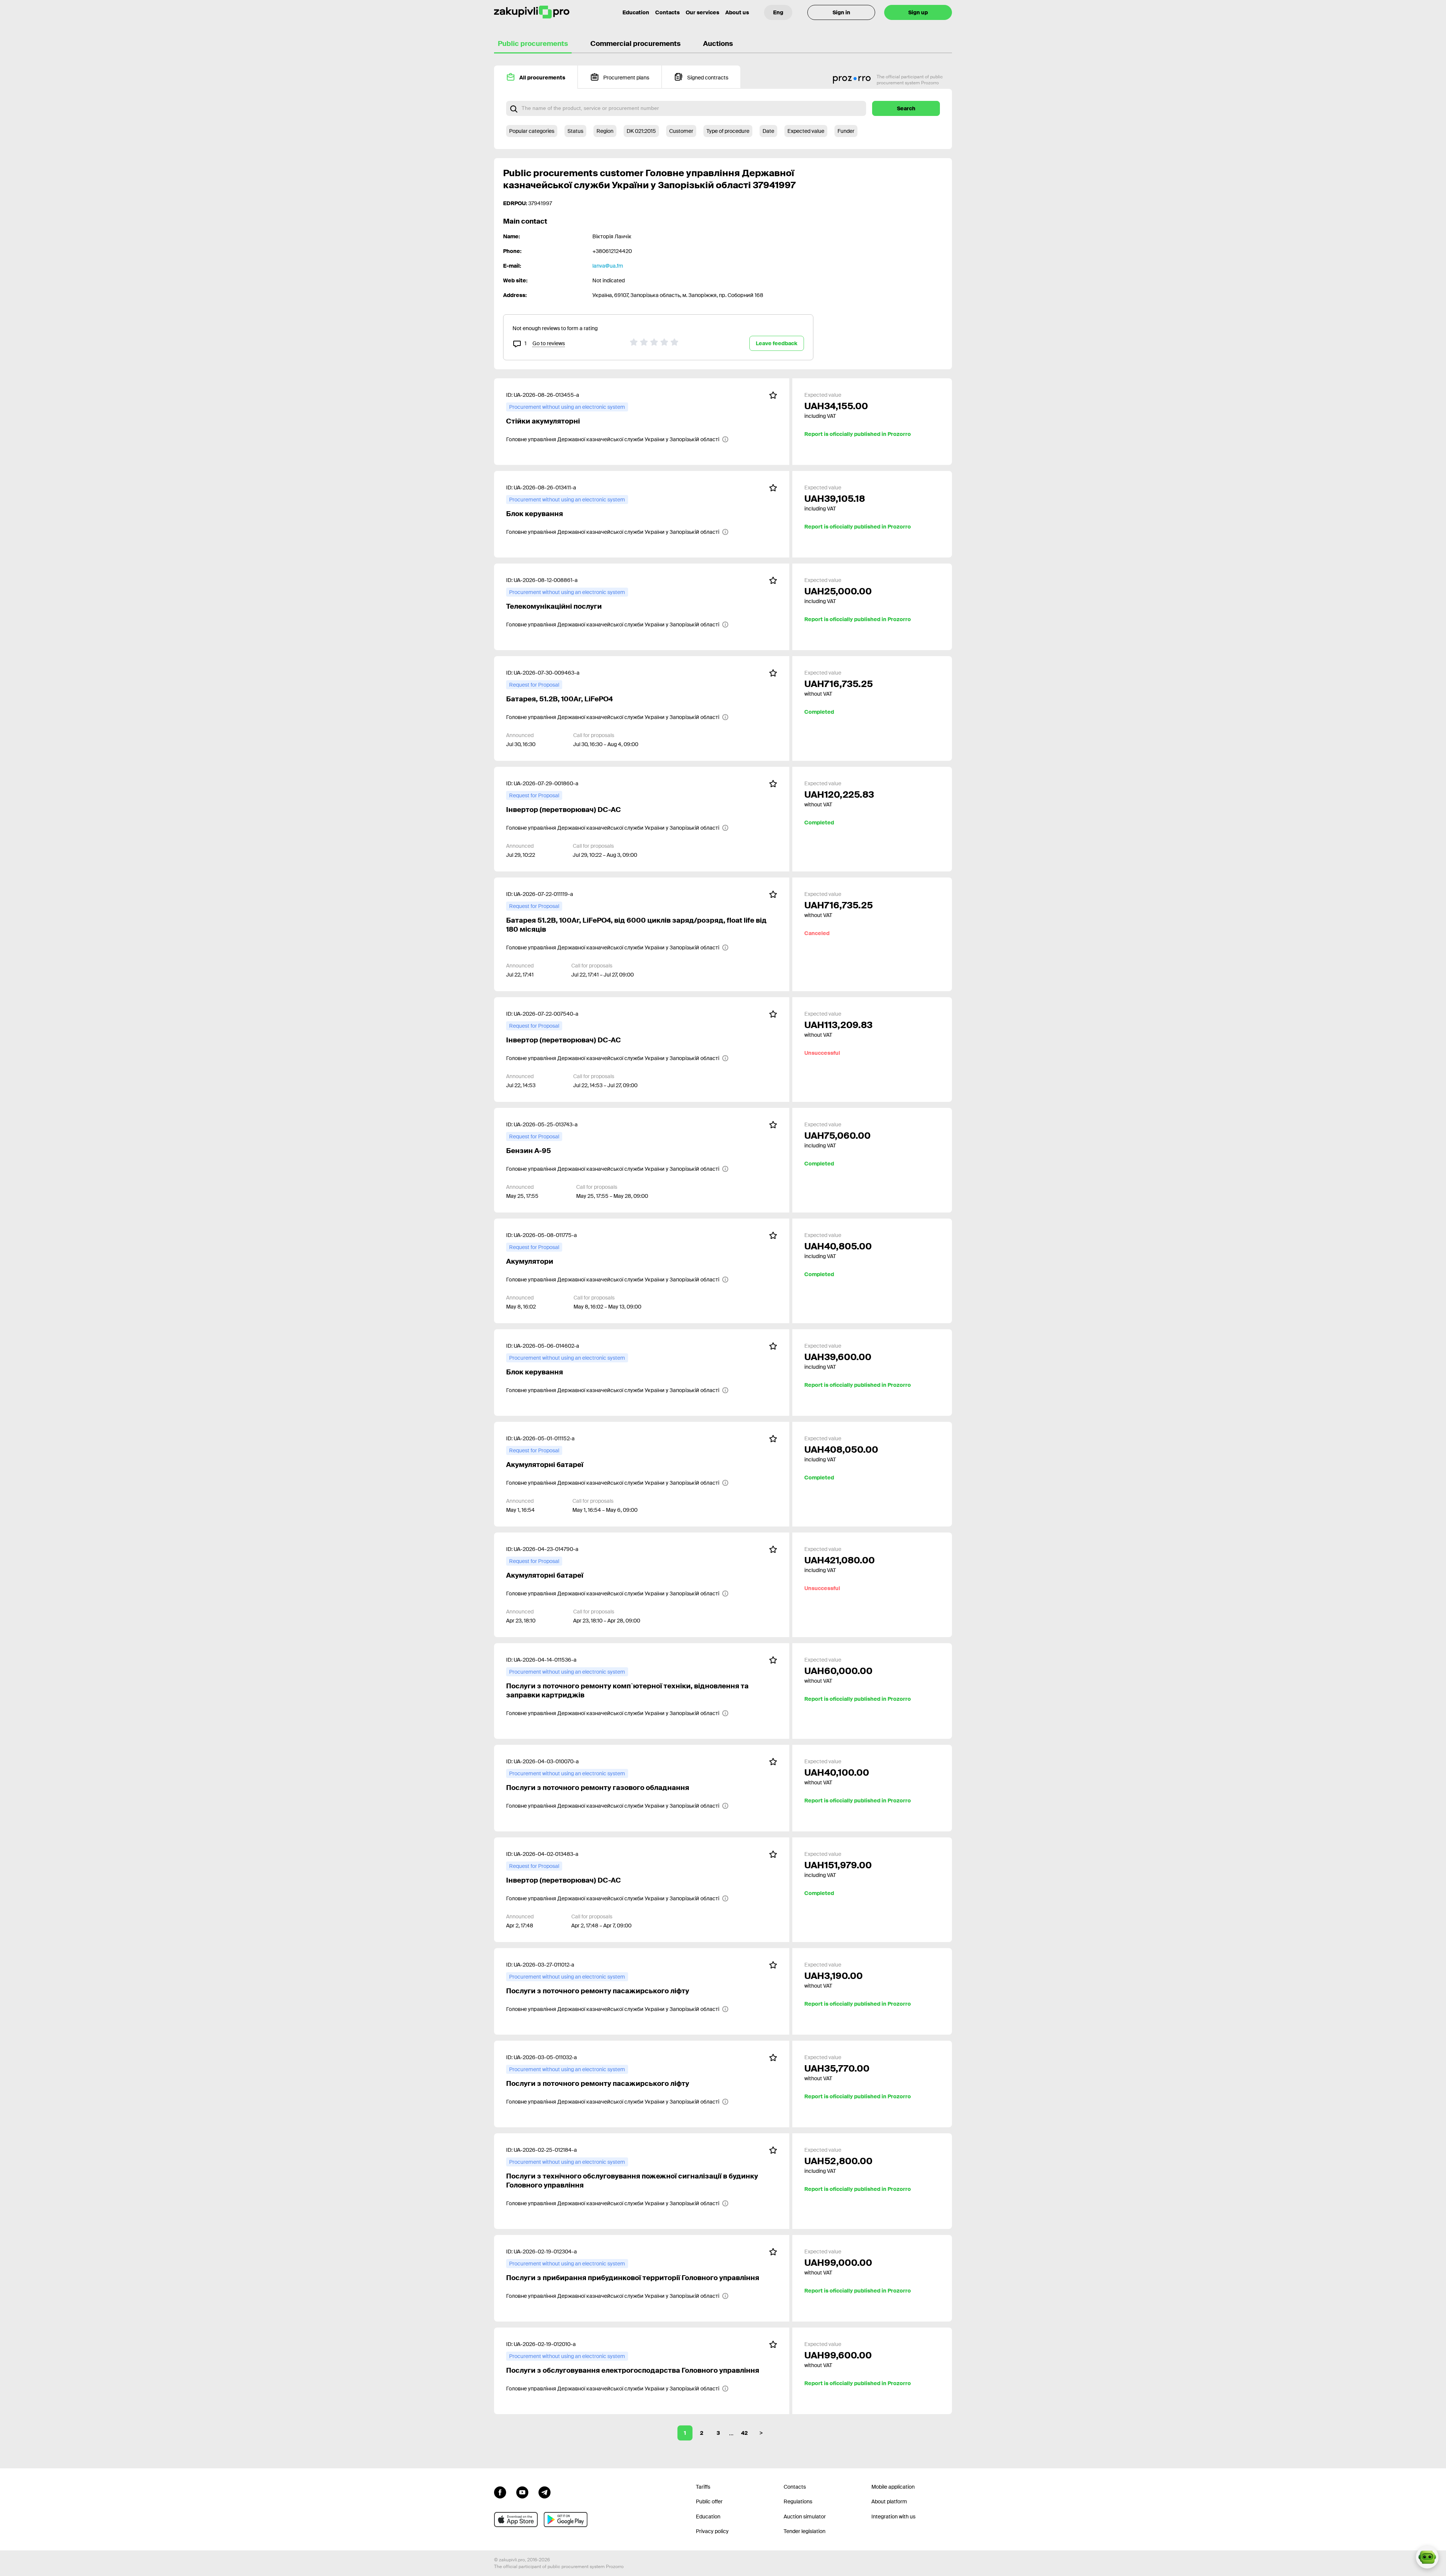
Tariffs (703, 2487)
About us (737, 12)
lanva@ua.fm (608, 266)
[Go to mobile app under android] (566, 2520)
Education (636, 12)
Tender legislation (805, 2531)
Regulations (798, 2501)
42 (744, 2433)
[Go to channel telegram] (545, 2492)
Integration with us (893, 2517)
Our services (702, 12)
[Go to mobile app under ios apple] (516, 2520)
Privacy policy (712, 2531)
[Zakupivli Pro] (532, 12)
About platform (889, 2501)
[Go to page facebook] (500, 2492)
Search (906, 108)
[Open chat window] (1427, 2557)
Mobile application (893, 2487)
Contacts (667, 12)
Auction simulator (805, 2517)
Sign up (918, 12)
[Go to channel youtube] (522, 2492)
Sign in (841, 12)
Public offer (709, 2501)
